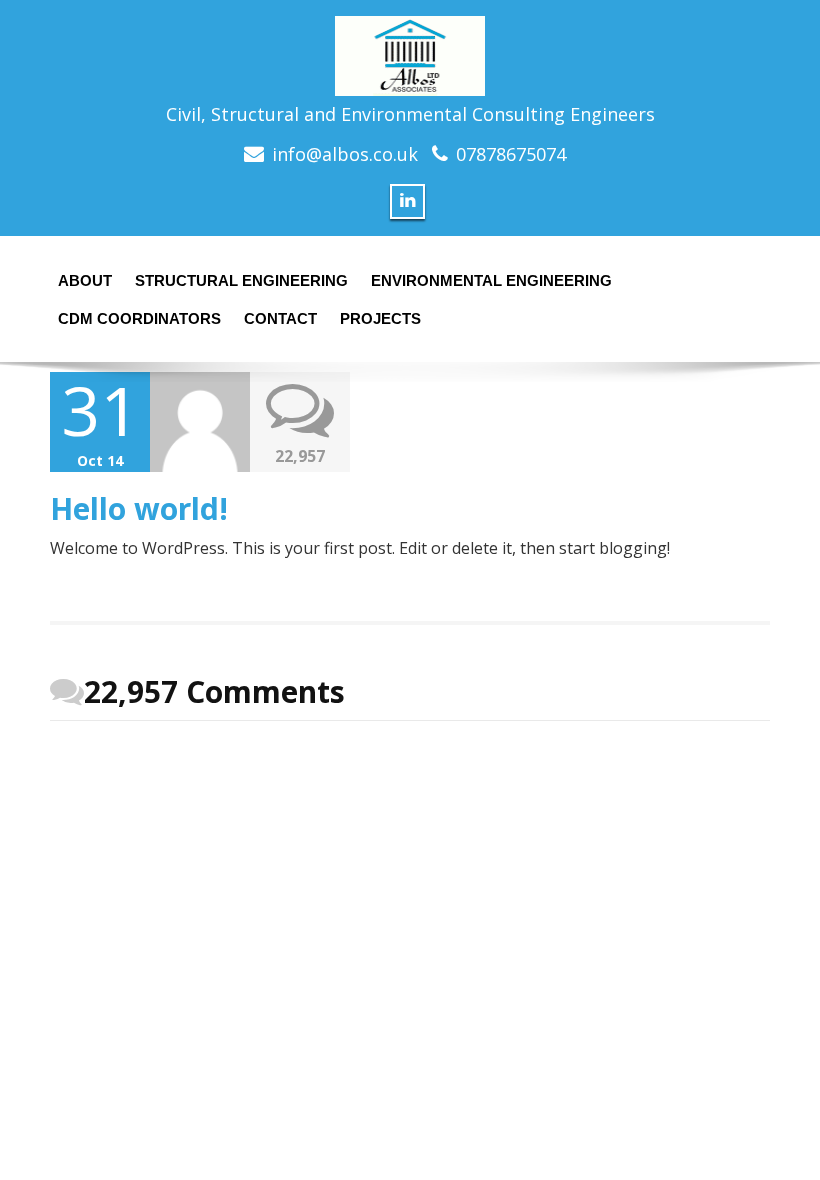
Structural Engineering (241, 280)
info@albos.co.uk (345, 154)
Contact (280, 318)
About (85, 280)
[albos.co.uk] (410, 50)
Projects (380, 318)
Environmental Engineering (491, 280)
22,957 (300, 456)
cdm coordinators (139, 318)
